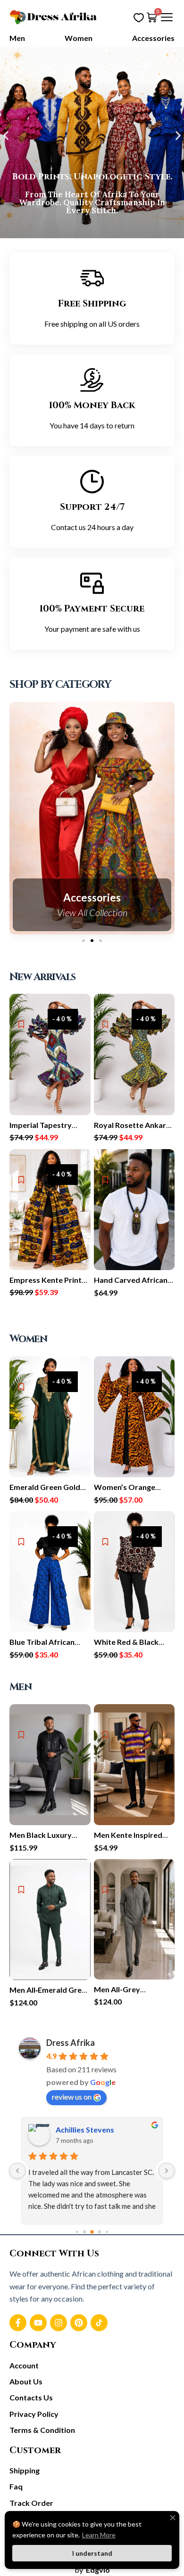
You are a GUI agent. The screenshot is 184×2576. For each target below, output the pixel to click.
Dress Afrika (71, 2043)
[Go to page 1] (85, 2232)
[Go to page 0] (77, 2232)
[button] (6, 135)
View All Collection (92, 912)
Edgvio (97, 2570)
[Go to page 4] (107, 2232)
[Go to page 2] (92, 2232)
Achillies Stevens (85, 2129)
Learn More (99, 2535)
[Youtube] (38, 2323)
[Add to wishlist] (21, 1024)
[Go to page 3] (100, 2232)
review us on (72, 2097)
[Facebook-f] (18, 2323)
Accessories (92, 898)
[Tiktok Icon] (99, 2323)
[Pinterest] (79, 2323)
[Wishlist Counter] (139, 17)
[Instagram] (59, 2323)
